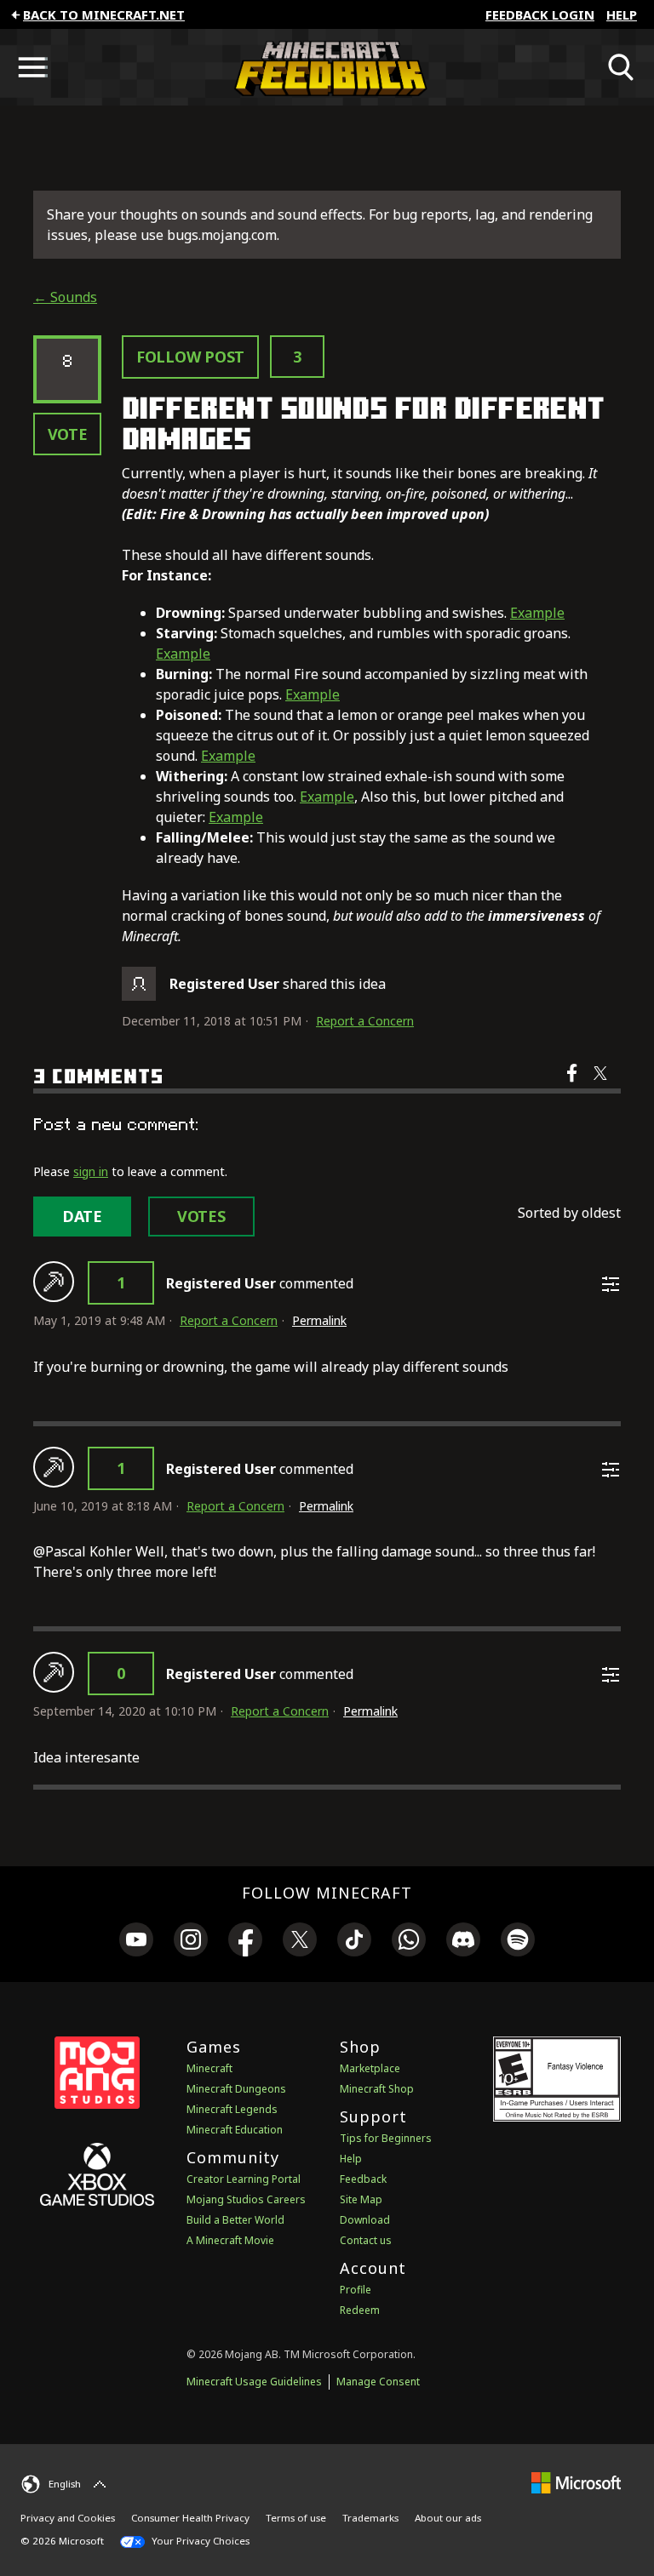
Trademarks (370, 2518)
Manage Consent (378, 2382)
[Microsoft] (576, 2482)
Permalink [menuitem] (319, 1320)
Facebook (574, 1084)
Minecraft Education (235, 2130)
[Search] (622, 67)
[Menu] (32, 67)
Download (365, 2220)
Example (537, 613)
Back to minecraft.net (104, 14)
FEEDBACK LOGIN (540, 14)
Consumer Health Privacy (190, 2518)
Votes (201, 1216)
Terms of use (296, 2518)
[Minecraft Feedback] (327, 67)
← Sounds (65, 297)
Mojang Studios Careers (246, 2199)
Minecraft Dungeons (236, 2089)
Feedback (363, 2179)
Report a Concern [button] (365, 1021)
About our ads (448, 2518)
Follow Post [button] (190, 357)
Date (82, 1216)
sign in (91, 1171)
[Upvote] (54, 1282)
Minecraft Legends (232, 2109)
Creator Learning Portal (244, 2179)
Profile (356, 2290)
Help (622, 14)
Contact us (366, 2240)
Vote (68, 434)
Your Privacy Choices (199, 2541)
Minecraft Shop (377, 2089)
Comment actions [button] (611, 1284)
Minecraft (209, 2068)
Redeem (360, 2310)
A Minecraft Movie (230, 2240)
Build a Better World (235, 2220)
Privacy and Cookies (68, 2518)
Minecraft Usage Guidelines (254, 2382)
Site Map (361, 2199)
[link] (136, 1942)
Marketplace (370, 2068)
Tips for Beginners (386, 2138)
